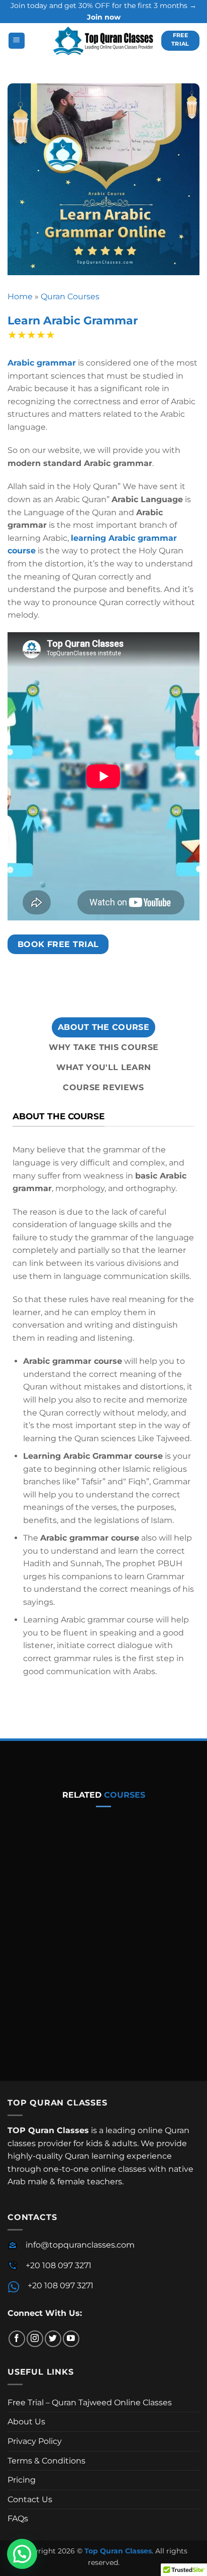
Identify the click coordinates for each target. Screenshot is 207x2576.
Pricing (22, 2480)
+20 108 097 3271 (59, 2265)
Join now (104, 17)
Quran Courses (70, 297)
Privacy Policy (35, 2441)
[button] (17, 41)
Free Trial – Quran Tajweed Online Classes (90, 2403)
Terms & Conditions (46, 2461)
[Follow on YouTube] (71, 2339)
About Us (26, 2422)
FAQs (18, 2519)
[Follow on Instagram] (35, 2339)
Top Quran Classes (118, 2551)
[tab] (103, 1027)
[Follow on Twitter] (53, 2339)
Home (20, 297)
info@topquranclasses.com (80, 2245)
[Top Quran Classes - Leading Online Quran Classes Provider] (103, 41)
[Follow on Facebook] (17, 2339)
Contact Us (30, 2499)
